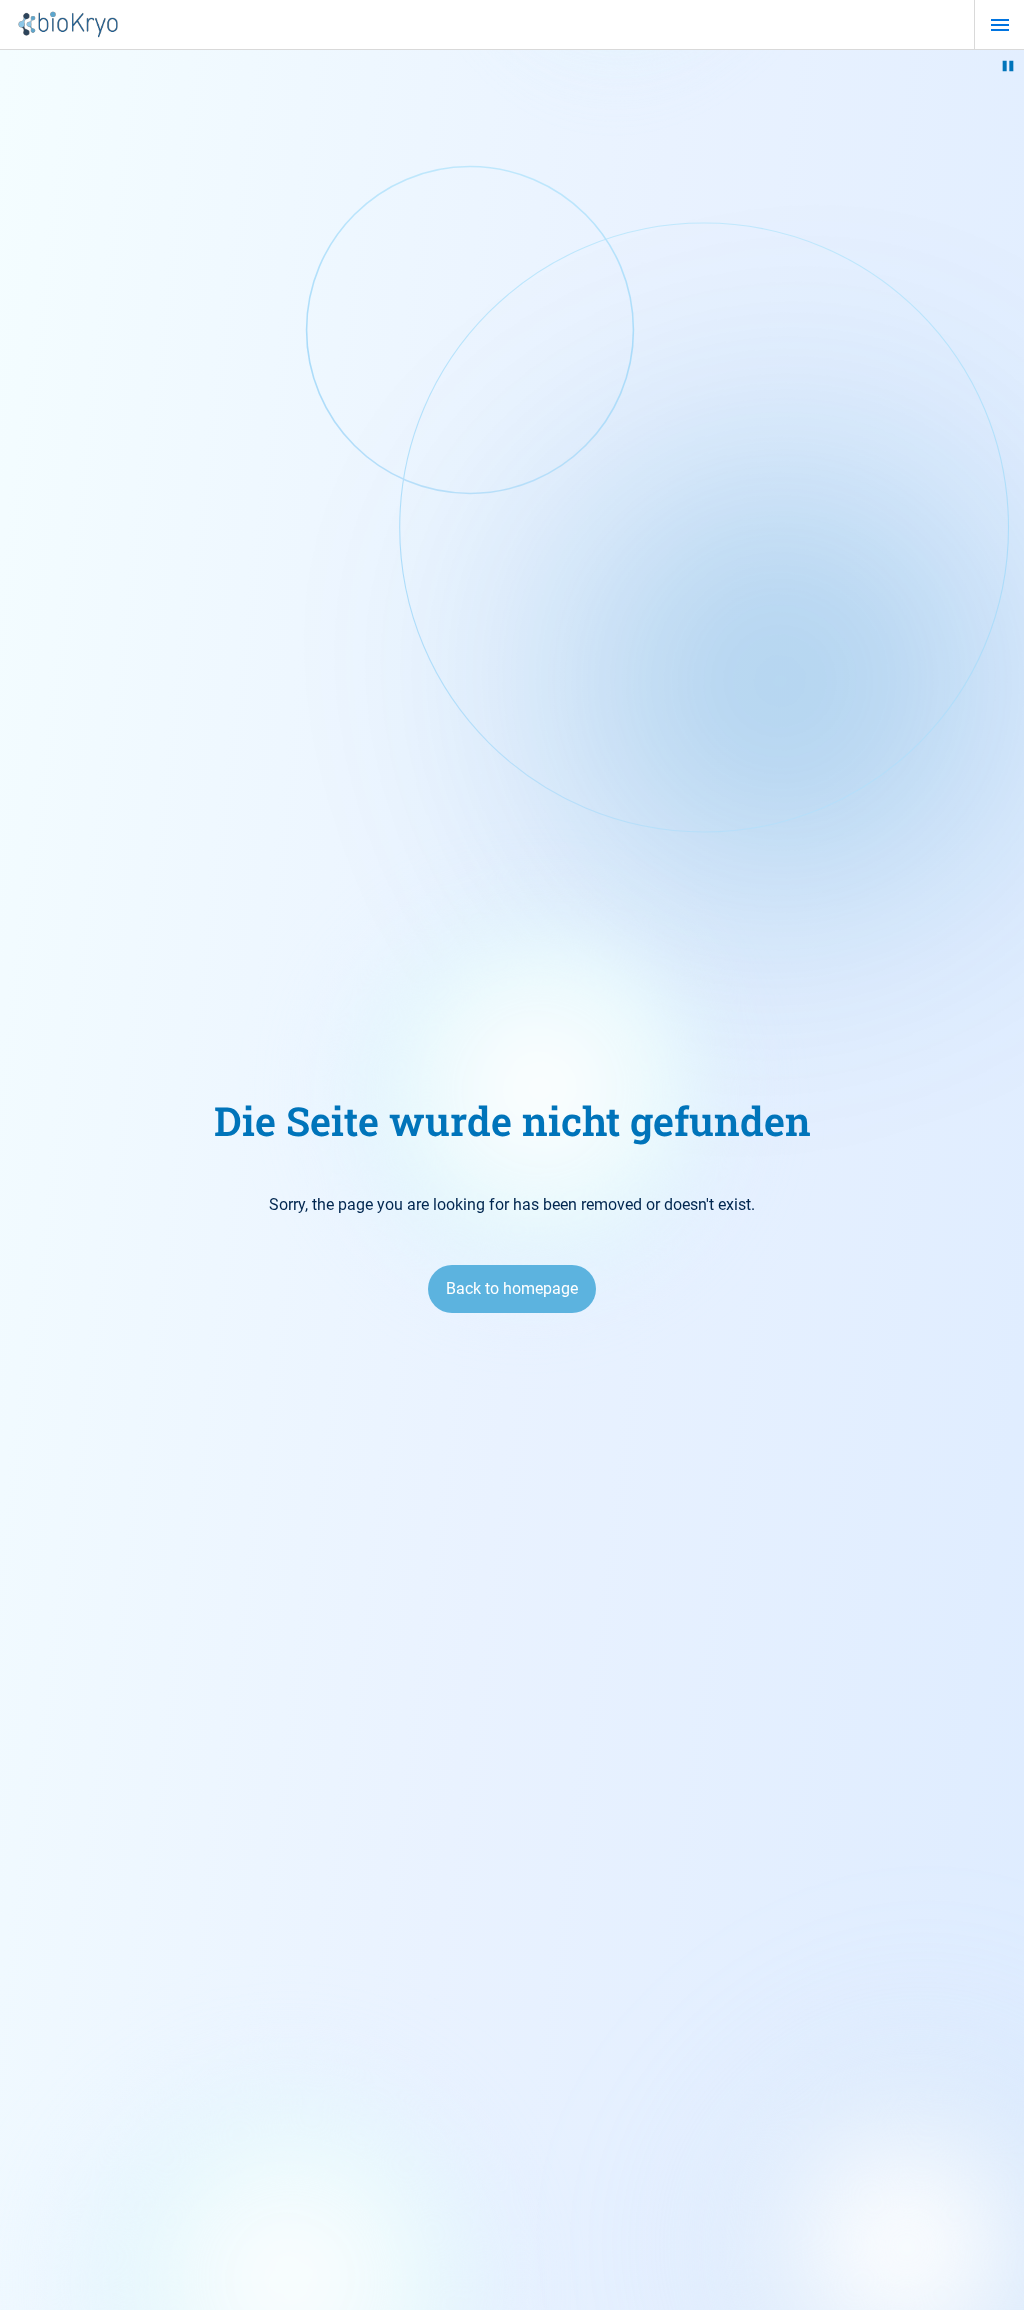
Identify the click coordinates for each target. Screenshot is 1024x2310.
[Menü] (999, 25)
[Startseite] (68, 25)
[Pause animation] (1008, 66)
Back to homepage (512, 1288)
